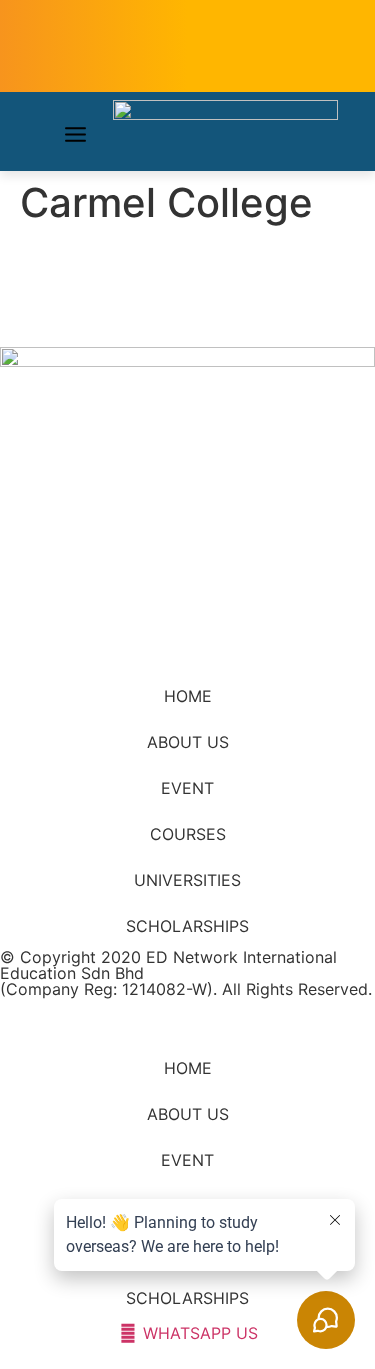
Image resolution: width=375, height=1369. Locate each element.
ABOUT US (188, 742)
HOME (188, 696)
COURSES (188, 834)
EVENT (187, 788)
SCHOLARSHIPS (187, 926)
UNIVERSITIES (187, 880)
